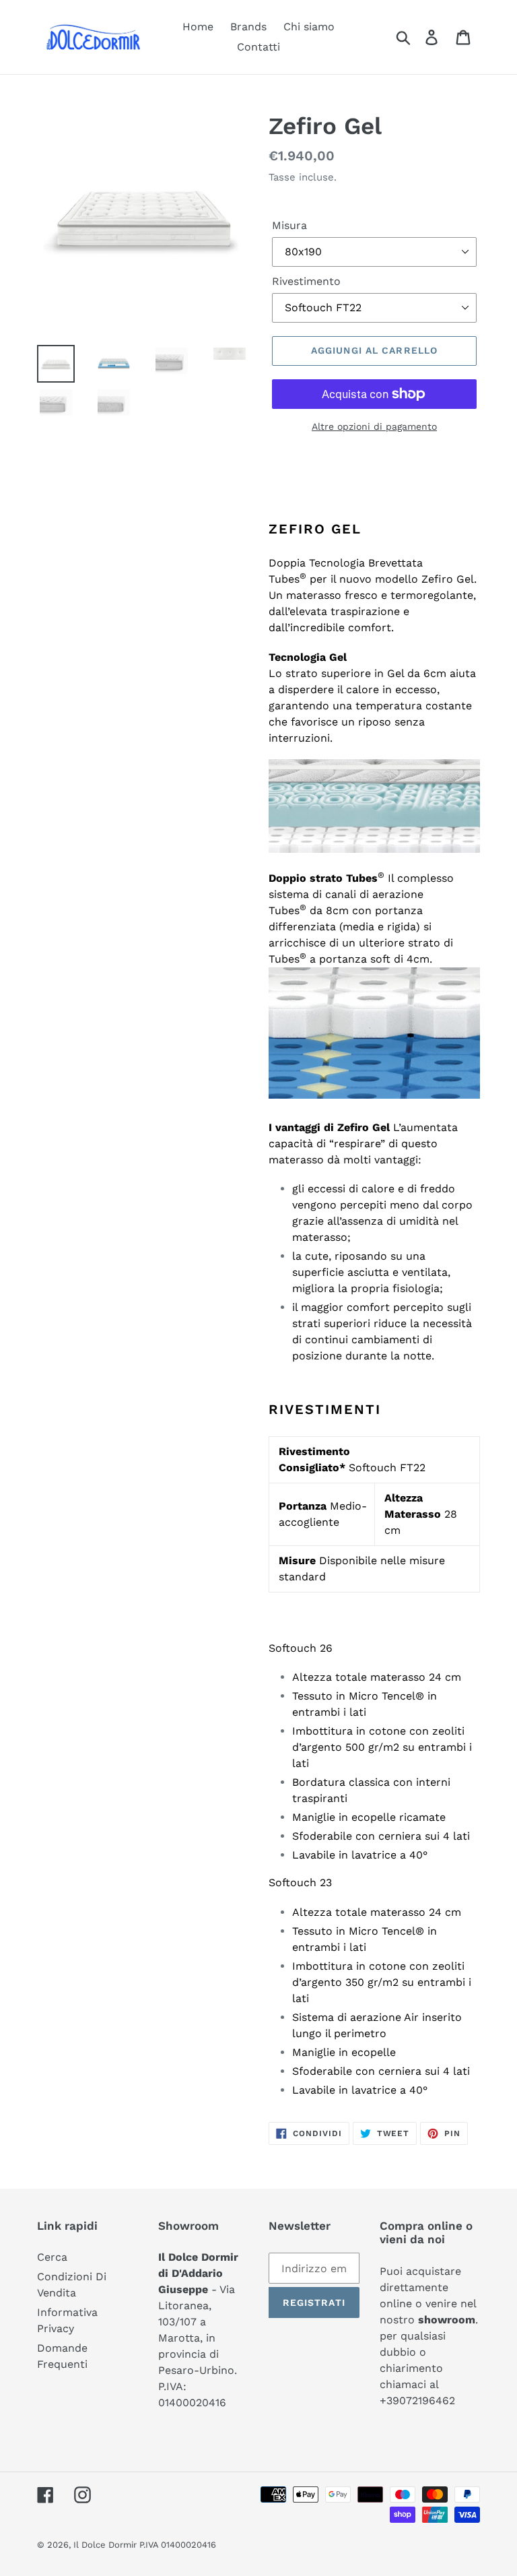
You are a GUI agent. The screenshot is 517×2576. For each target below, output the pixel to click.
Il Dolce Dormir (106, 2545)
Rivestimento (306, 281)
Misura (289, 225)
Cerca (52, 2257)
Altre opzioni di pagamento (374, 426)
